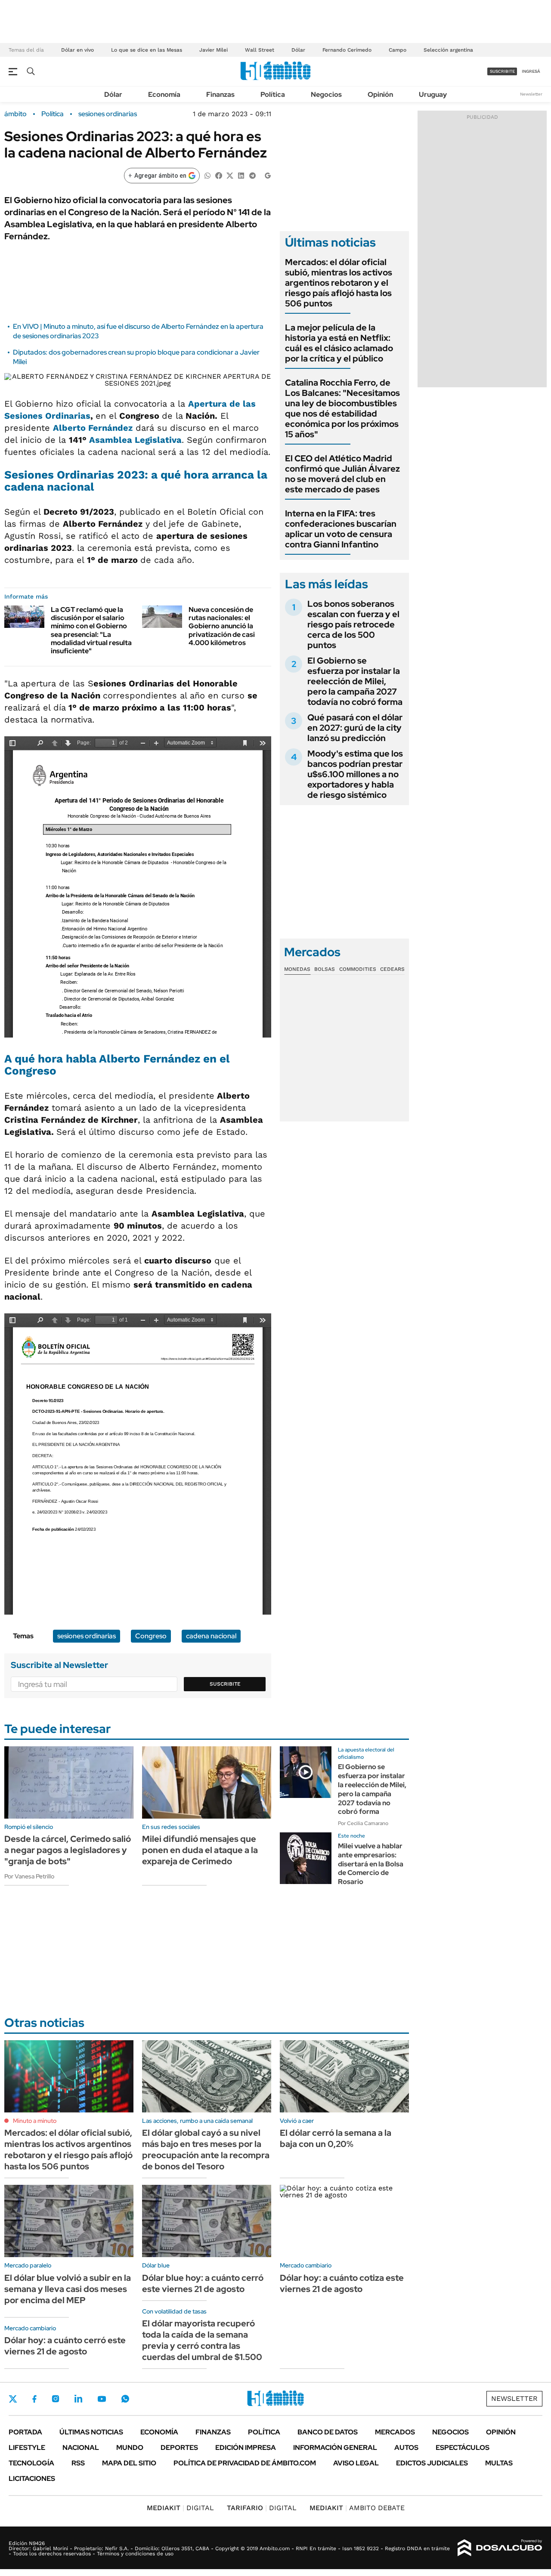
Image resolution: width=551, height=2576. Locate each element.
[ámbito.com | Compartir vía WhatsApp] (207, 175)
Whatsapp (125, 2399)
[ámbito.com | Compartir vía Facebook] (219, 175)
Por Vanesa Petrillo (29, 1876)
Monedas (297, 969)
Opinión (380, 94)
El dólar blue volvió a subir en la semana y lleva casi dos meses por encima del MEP (68, 2289)
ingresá (531, 71)
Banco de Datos (328, 2432)
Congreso (151, 1636)
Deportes (179, 2448)
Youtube (102, 2399)
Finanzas (220, 94)
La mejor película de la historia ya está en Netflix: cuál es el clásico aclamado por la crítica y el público (339, 343)
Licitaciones (32, 2479)
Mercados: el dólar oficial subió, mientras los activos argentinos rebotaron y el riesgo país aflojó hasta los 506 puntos (339, 283)
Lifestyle (27, 2448)
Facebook (34, 2399)
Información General (335, 2448)
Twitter (13, 2399)
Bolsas (325, 969)
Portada (25, 2432)
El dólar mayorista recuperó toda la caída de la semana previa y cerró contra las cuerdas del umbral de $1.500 (202, 2340)
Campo (398, 50)
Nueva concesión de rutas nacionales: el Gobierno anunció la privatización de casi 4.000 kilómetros (222, 626)
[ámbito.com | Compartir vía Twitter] (230, 175)
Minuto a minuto (35, 2121)
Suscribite (225, 1684)
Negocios (326, 94)
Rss (78, 2463)
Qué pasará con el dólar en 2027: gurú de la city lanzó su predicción (355, 728)
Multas (499, 2463)
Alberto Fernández (93, 428)
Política (273, 94)
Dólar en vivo (77, 50)
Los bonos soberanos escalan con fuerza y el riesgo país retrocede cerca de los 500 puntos (353, 624)
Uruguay (433, 94)
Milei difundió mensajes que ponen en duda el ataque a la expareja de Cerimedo (200, 1850)
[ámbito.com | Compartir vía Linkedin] (241, 175)
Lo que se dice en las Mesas (147, 50)
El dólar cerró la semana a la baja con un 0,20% (336, 2138)
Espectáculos (463, 2448)
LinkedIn (78, 2399)
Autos (406, 2448)
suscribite (502, 71)
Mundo (130, 2448)
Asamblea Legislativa (135, 440)
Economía (164, 94)
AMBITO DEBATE (357, 2508)
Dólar (298, 50)
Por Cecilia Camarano (363, 1823)
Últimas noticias (91, 2432)
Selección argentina (448, 50)
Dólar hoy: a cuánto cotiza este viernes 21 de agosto (342, 2283)
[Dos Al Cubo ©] (500, 2548)
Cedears (392, 969)
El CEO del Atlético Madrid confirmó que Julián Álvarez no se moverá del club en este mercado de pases (342, 474)
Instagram (56, 2399)
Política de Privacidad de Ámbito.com (245, 2463)
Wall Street (260, 50)
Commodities (358, 969)
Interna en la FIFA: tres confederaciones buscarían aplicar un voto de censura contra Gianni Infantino (341, 529)
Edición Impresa (246, 2448)
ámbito (15, 114)
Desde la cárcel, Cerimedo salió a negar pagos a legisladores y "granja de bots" (68, 1850)
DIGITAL (180, 2508)
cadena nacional (211, 1636)
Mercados (395, 2432)
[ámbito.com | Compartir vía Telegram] (252, 175)
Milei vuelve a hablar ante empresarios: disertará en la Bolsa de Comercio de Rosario (371, 1864)
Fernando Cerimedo (347, 50)
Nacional (81, 2448)
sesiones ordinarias (108, 114)
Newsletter (531, 94)
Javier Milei (214, 50)
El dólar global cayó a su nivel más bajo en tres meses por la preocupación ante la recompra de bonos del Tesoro (206, 2150)
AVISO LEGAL (356, 2463)
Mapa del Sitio (129, 2463)
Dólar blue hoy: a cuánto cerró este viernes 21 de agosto (203, 2283)
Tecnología (31, 2463)
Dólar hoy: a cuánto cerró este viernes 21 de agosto (65, 2346)
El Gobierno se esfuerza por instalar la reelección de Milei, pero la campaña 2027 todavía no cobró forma (355, 681)
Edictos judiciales (432, 2463)
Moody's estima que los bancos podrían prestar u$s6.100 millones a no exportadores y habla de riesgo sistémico (355, 774)
